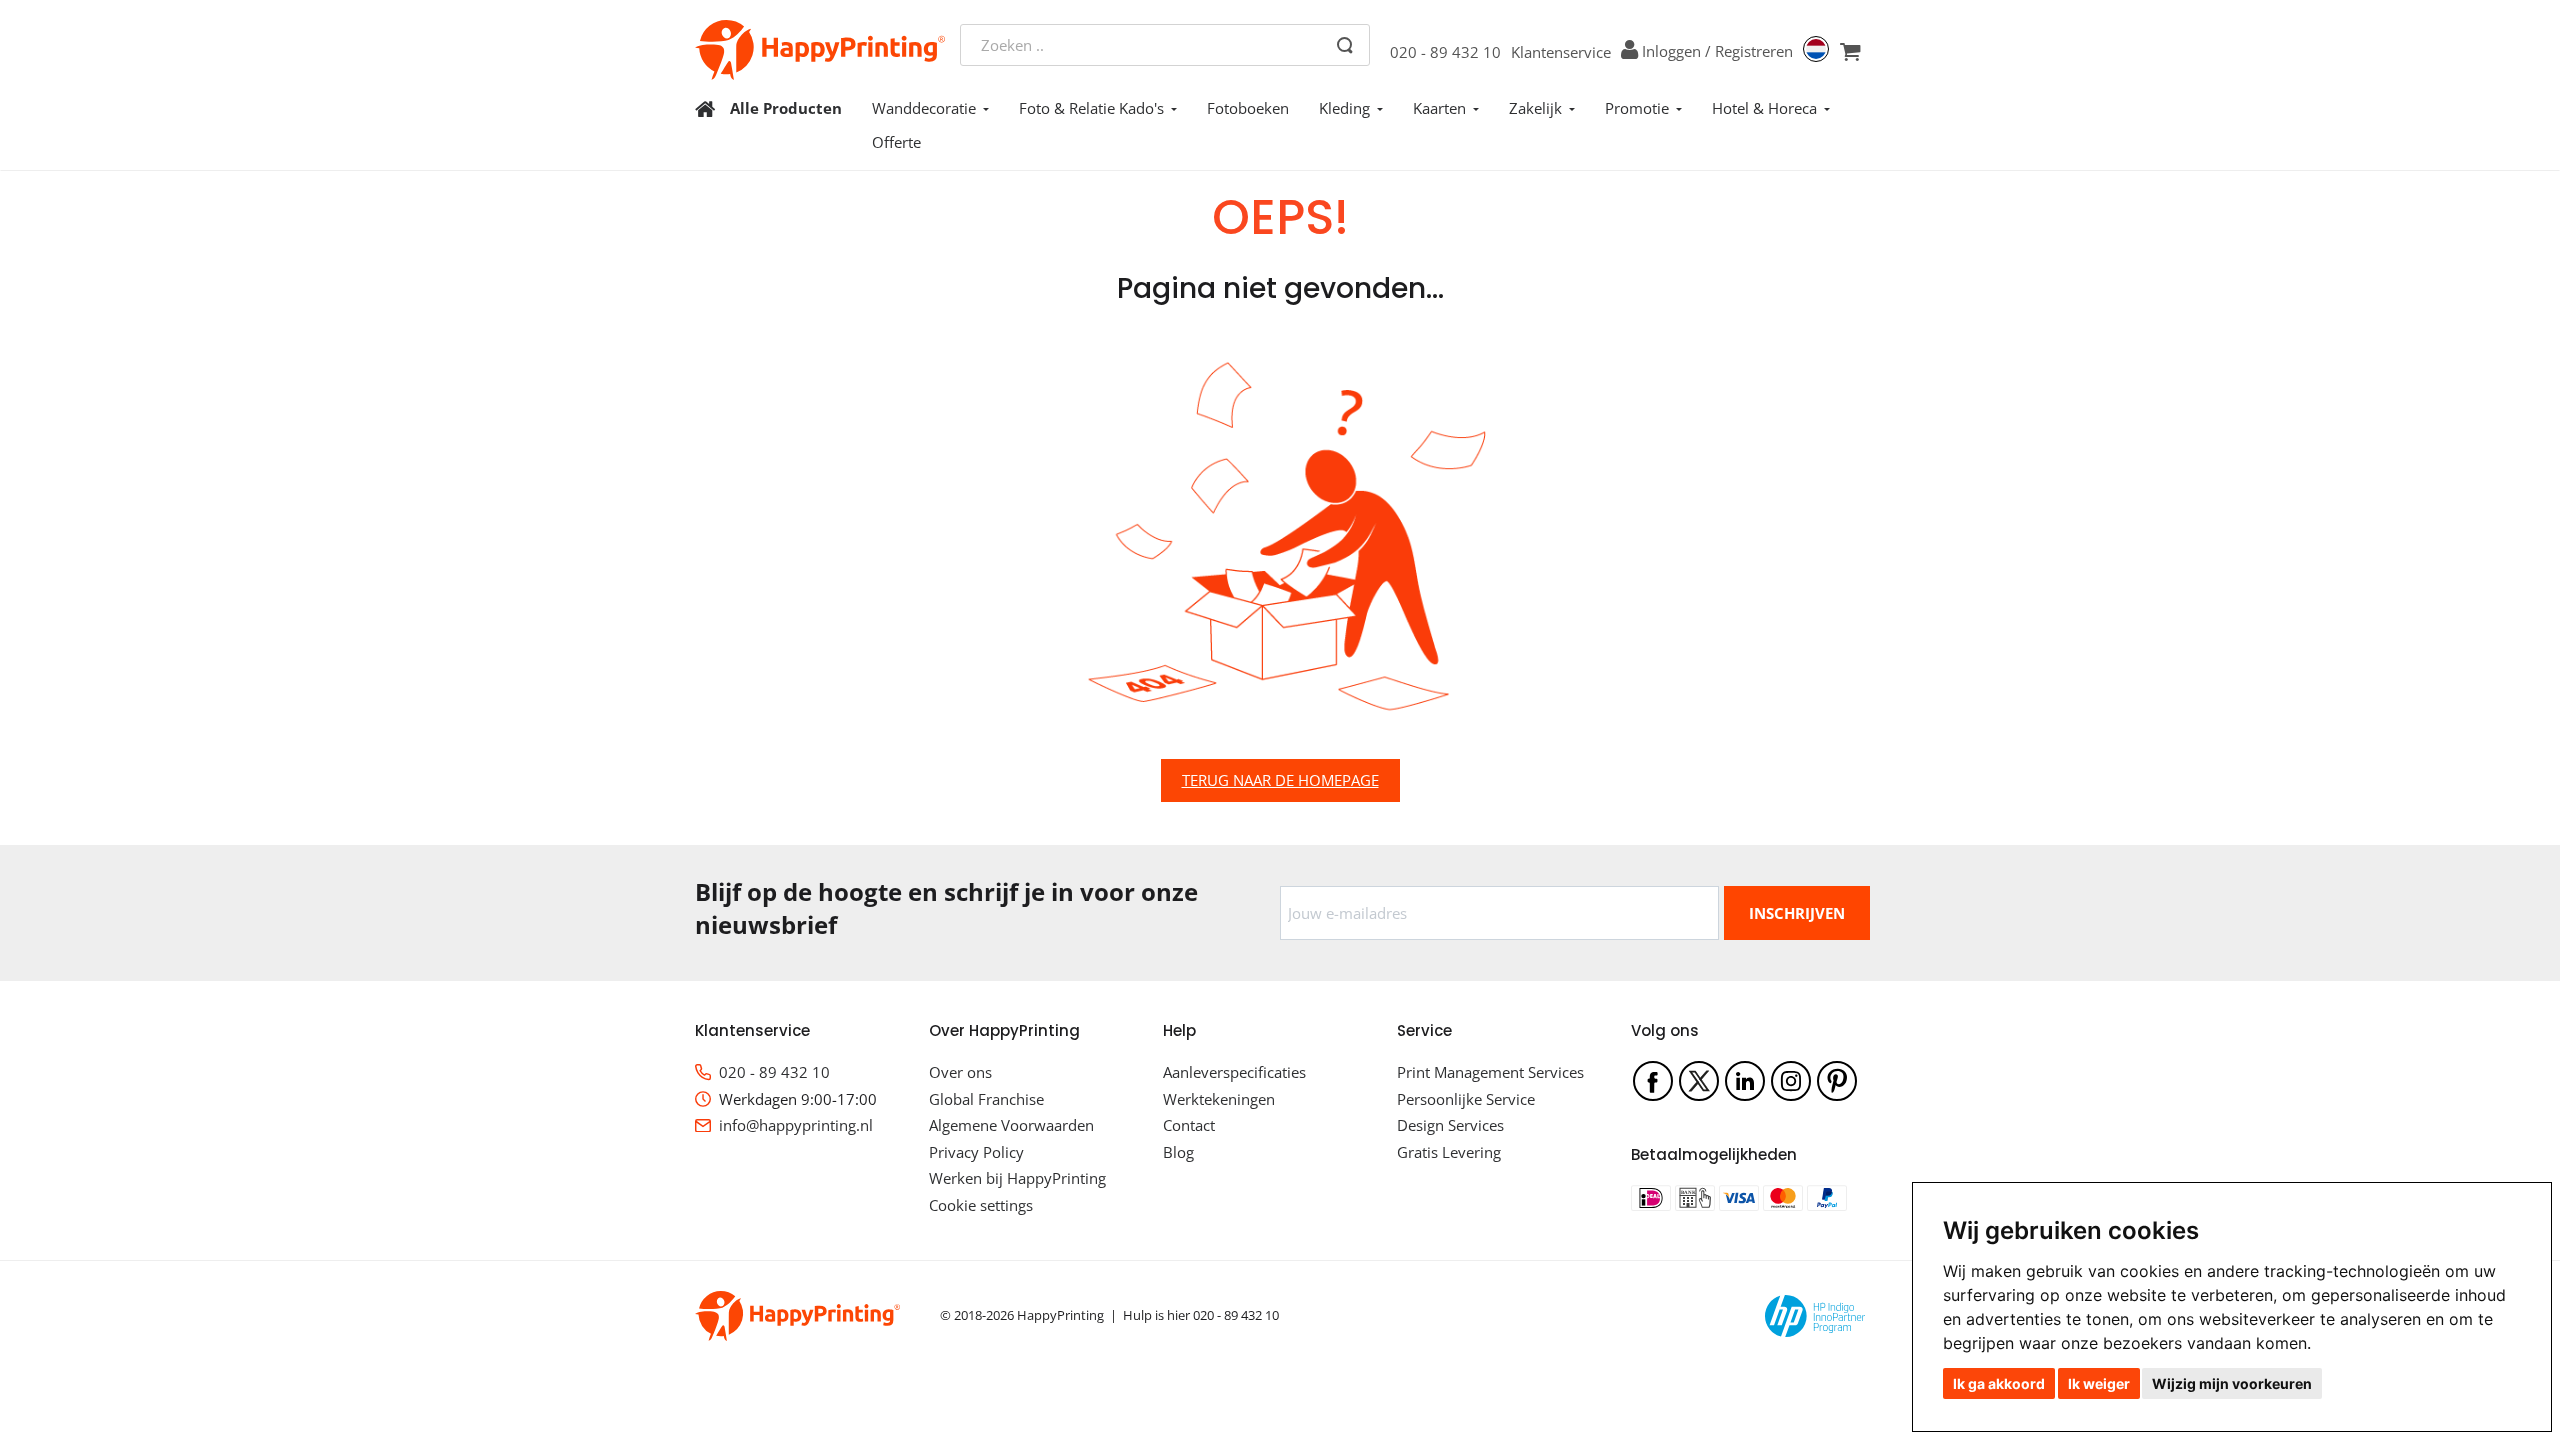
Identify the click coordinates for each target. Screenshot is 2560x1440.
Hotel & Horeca (1764, 108)
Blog (1178, 1152)
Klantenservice (1561, 52)
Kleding (1344, 108)
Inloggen (1671, 51)
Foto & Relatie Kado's (1091, 108)
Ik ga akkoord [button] (1999, 1383)
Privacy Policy (976, 1152)
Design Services (1450, 1125)
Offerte (896, 142)
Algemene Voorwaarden (1011, 1125)
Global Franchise (986, 1099)
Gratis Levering (1449, 1152)
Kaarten (1439, 108)
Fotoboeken (1248, 108)
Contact (1189, 1125)
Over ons (960, 1072)
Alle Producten (786, 108)
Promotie (1637, 108)
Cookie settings (981, 1205)
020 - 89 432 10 (1445, 52)
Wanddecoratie (924, 108)
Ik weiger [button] (2099, 1383)
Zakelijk (1535, 108)
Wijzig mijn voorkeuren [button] (2232, 1383)
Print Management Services (1490, 1072)
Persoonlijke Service (1466, 1099)
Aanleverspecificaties (1234, 1072)
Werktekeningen (1219, 1099)
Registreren (1754, 51)
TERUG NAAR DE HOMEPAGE (1280, 780)
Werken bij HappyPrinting (1017, 1178)
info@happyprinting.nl (796, 1125)
